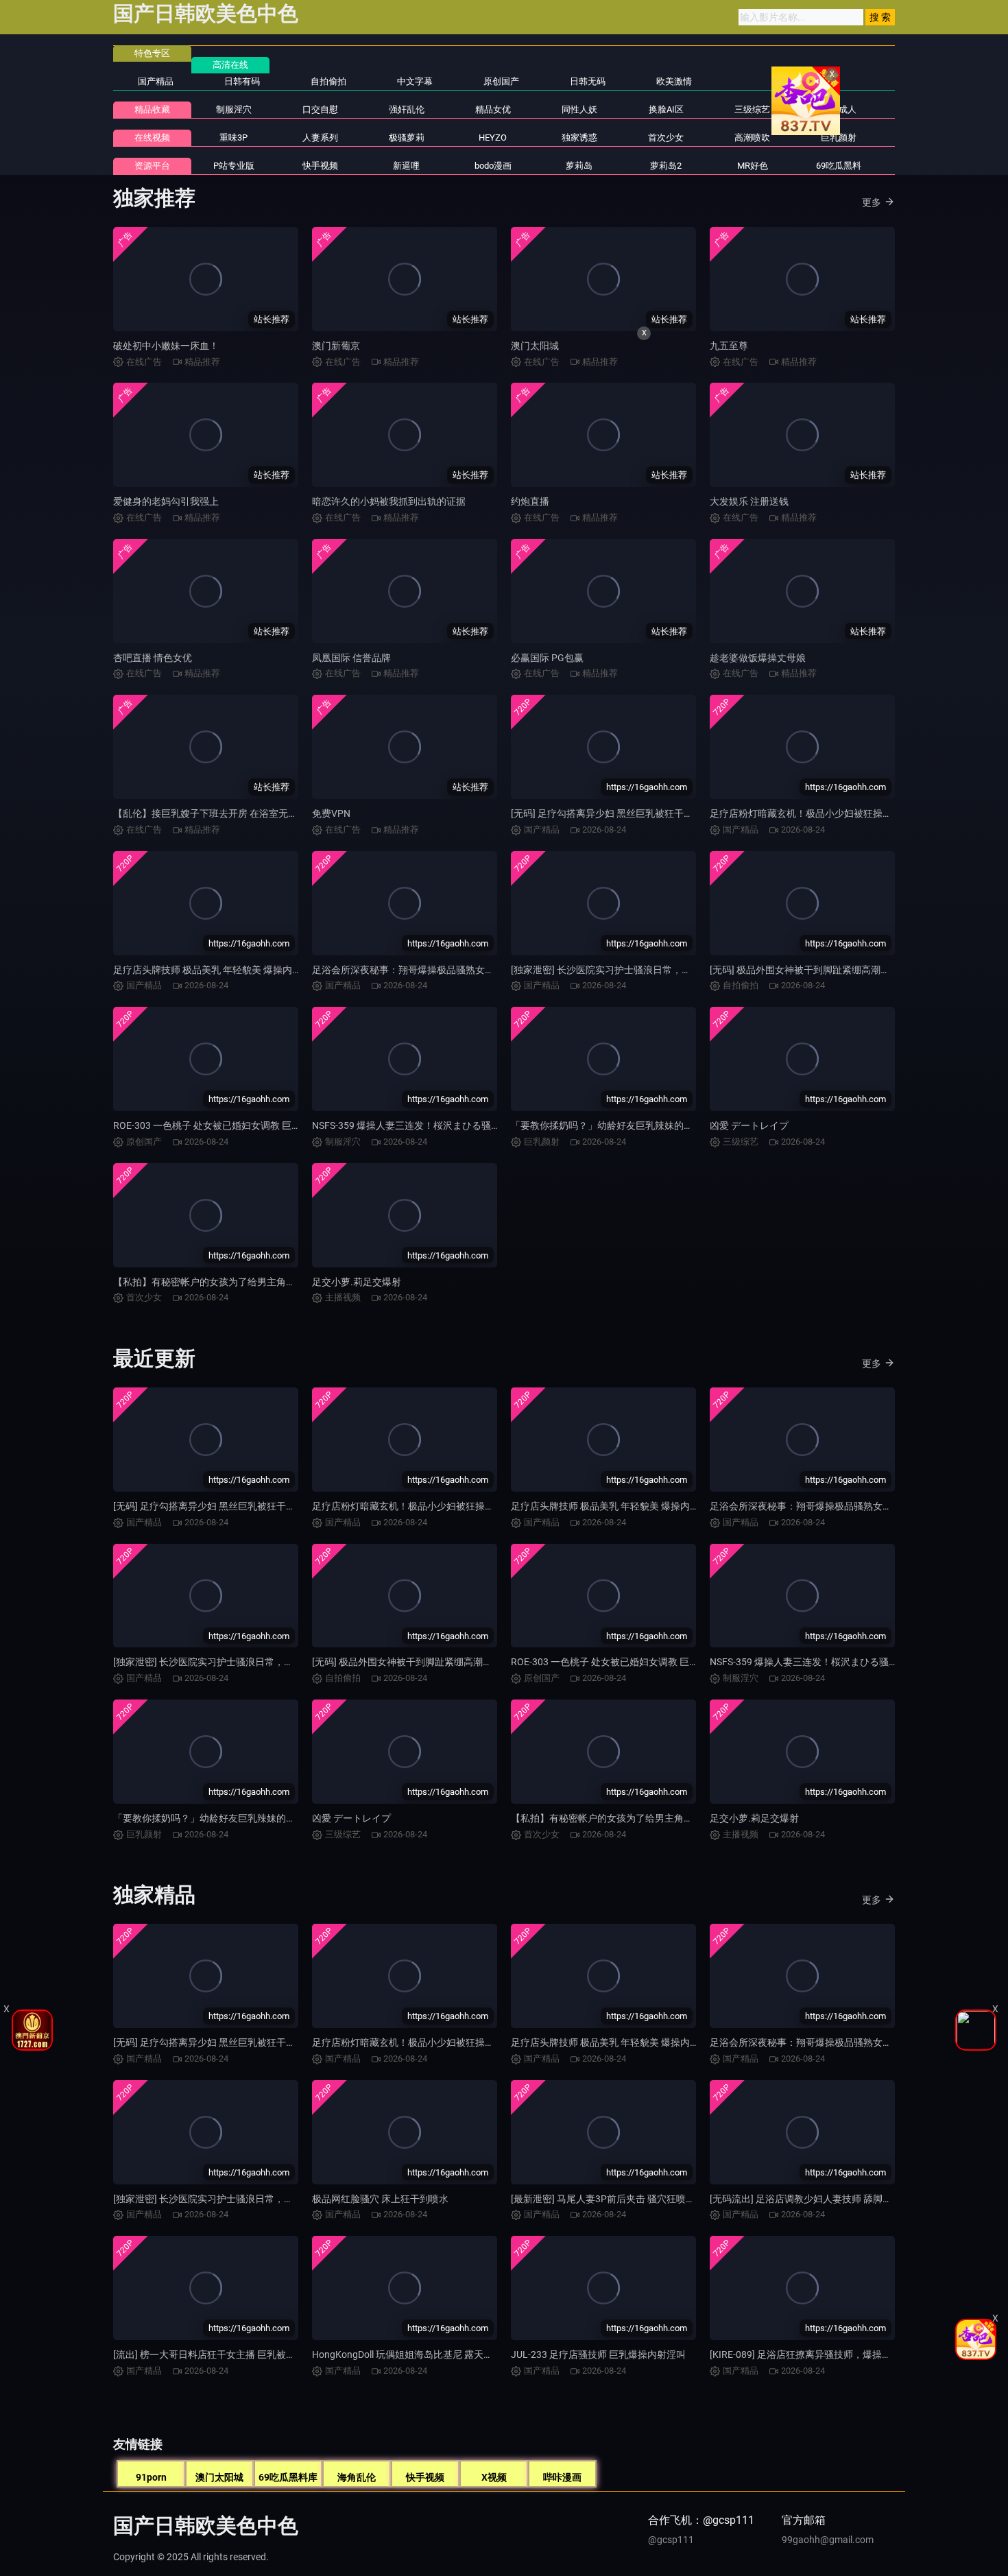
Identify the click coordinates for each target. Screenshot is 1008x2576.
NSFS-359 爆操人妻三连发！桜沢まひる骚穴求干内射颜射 (435, 1125)
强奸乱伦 (407, 109)
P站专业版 (234, 166)
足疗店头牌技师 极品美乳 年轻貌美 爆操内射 (207, 970)
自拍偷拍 (328, 81)
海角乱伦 (357, 2477)
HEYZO (493, 138)
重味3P (233, 138)
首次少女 (666, 138)
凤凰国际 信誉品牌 (351, 658)
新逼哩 (406, 166)
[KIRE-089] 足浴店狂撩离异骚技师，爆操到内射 (810, 2354)
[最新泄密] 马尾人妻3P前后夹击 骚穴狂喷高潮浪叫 (617, 2199)
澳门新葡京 (336, 346)
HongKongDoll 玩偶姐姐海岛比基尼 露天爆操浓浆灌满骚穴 (436, 2354)
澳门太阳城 (535, 346)
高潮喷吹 (752, 138)
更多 (872, 202)
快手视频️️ (320, 166)
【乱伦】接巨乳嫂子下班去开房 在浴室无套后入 (215, 813)
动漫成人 (839, 109)
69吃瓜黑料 (839, 166)
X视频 (494, 2477)
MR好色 (753, 166)
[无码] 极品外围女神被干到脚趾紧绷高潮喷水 (805, 970)
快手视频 (425, 2477)
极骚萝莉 (407, 138)
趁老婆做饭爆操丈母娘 (758, 658)
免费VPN (331, 813)
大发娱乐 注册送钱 (749, 501)
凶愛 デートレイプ (749, 1125)
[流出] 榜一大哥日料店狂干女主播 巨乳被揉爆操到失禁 (228, 2354)
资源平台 (152, 166)
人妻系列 (320, 138)
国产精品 (156, 81)
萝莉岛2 (666, 166)
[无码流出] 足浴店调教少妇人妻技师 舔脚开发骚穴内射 (825, 2199)
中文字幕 (415, 81)
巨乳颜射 (839, 138)
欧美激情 (674, 81)
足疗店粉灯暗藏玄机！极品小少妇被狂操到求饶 (811, 813)
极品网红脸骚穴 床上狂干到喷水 (380, 2199)
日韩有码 (242, 81)
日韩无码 (588, 81)
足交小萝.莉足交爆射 (357, 1282)
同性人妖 (579, 109)
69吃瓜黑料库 (288, 2477)
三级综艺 (752, 109)
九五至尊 (729, 346)
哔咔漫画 (562, 2477)
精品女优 (493, 109)
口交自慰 (320, 109)
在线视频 (152, 138)
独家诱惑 (579, 138)
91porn (151, 2477)
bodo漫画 (493, 166)
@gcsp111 (671, 2540)
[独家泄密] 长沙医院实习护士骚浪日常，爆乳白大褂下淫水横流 (644, 970)
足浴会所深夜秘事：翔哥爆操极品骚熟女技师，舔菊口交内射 (442, 970)
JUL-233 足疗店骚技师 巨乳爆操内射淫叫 (598, 2354)
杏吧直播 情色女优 (153, 658)
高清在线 (230, 65)
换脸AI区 (666, 109)
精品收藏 (152, 109)
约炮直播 (530, 501)
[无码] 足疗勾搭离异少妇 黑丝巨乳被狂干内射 (607, 813)
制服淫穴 (234, 109)
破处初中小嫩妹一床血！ (166, 346)
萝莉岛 (579, 166)
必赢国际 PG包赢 (547, 658)
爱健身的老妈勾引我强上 (166, 501)
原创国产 (501, 81)
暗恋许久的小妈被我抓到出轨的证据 (389, 501)
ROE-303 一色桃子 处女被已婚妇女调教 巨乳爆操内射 (226, 1125)
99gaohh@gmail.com (828, 2540)
